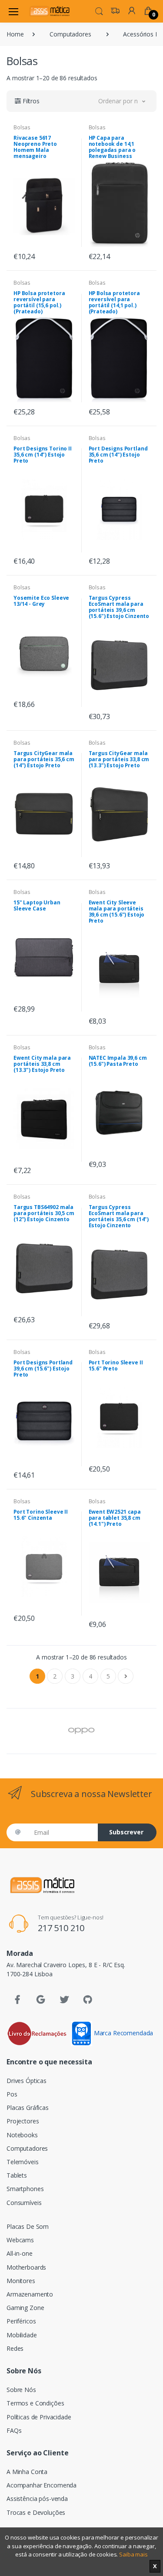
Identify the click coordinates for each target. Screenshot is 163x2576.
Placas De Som (28, 2226)
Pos (12, 2094)
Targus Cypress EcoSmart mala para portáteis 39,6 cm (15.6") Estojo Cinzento (119, 607)
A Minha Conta (27, 2472)
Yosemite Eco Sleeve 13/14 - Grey (41, 601)
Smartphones (25, 2189)
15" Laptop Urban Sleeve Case (37, 905)
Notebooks (22, 2135)
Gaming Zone (25, 2308)
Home (15, 34)
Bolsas (22, 127)
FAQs (14, 2430)
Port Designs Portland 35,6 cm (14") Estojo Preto (118, 455)
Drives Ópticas (27, 2081)
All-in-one (20, 2253)
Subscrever (126, 1832)
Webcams (20, 2240)
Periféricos (21, 2321)
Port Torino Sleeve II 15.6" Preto (116, 1365)
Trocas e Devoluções (36, 2512)
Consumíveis (24, 2203)
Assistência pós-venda (37, 2499)
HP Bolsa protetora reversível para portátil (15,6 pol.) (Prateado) (39, 302)
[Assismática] (50, 11)
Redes (15, 2348)
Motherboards (26, 2267)
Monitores (21, 2281)
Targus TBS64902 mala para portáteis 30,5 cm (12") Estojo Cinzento (44, 1213)
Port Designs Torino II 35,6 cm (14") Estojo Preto (43, 455)
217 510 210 (61, 1928)
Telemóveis (23, 2162)
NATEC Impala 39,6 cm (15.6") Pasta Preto (118, 1061)
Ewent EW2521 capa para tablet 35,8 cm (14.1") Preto (115, 1518)
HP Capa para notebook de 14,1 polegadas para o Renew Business (112, 147)
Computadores (70, 34)
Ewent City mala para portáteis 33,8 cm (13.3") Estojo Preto (42, 1064)
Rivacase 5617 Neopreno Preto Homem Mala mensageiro (35, 147)
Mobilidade (22, 2335)
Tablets (17, 2175)
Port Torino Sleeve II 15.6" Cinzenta (41, 1515)
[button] (99, 10)
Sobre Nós (21, 2390)
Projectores (23, 2121)
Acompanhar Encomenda (42, 2485)
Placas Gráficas (28, 2108)
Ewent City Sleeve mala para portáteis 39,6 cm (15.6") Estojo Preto (117, 912)
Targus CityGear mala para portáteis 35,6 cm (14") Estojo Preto (44, 759)
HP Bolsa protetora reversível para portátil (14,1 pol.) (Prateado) (114, 302)
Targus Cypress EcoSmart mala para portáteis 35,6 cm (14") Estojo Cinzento (119, 1216)
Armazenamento (30, 2294)
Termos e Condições (35, 2403)
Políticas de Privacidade (39, 2417)
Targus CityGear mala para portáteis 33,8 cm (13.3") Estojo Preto (119, 759)
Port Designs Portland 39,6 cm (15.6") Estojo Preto (43, 1368)
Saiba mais (133, 2554)
